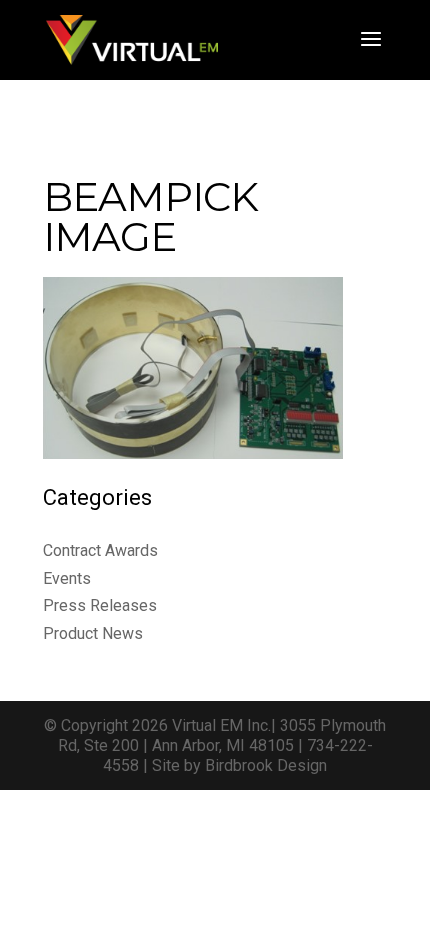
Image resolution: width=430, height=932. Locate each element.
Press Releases (100, 605)
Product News (93, 633)
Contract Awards (100, 550)
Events (67, 578)
